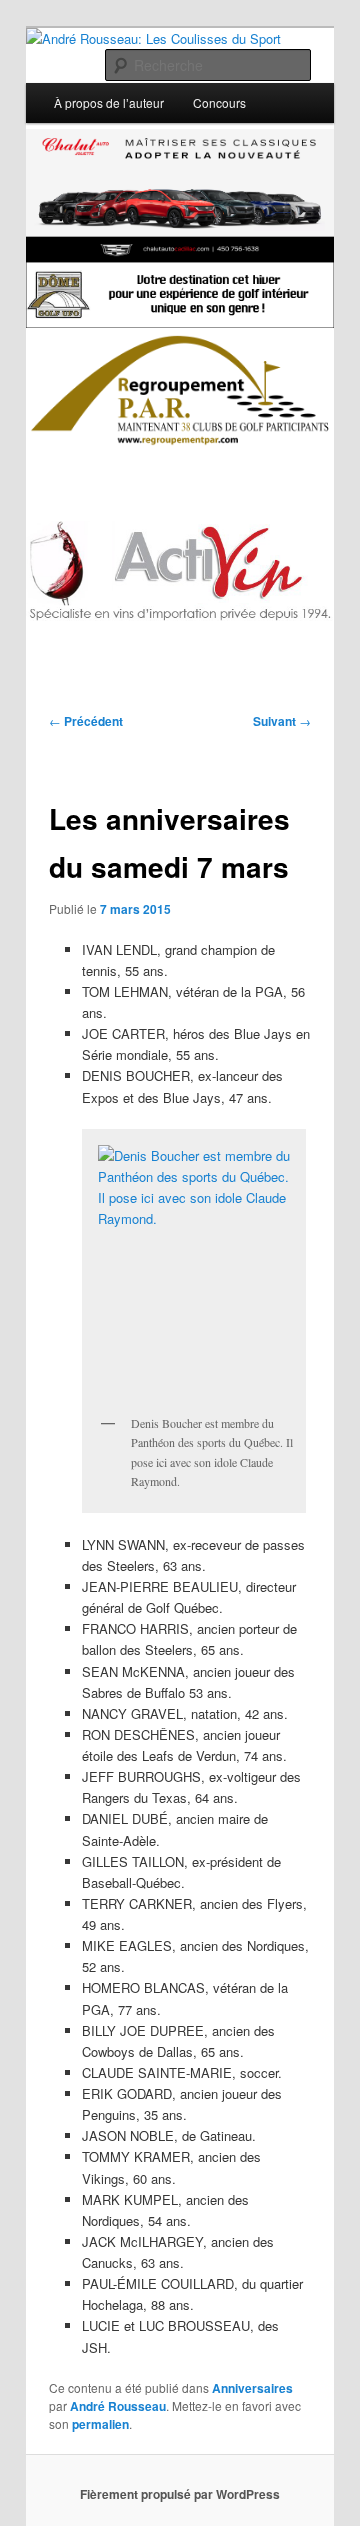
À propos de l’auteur (109, 102)
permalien (100, 2424)
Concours (219, 102)
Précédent (86, 721)
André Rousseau (118, 2406)
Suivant (282, 721)
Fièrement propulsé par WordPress (180, 2494)
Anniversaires (252, 2388)
